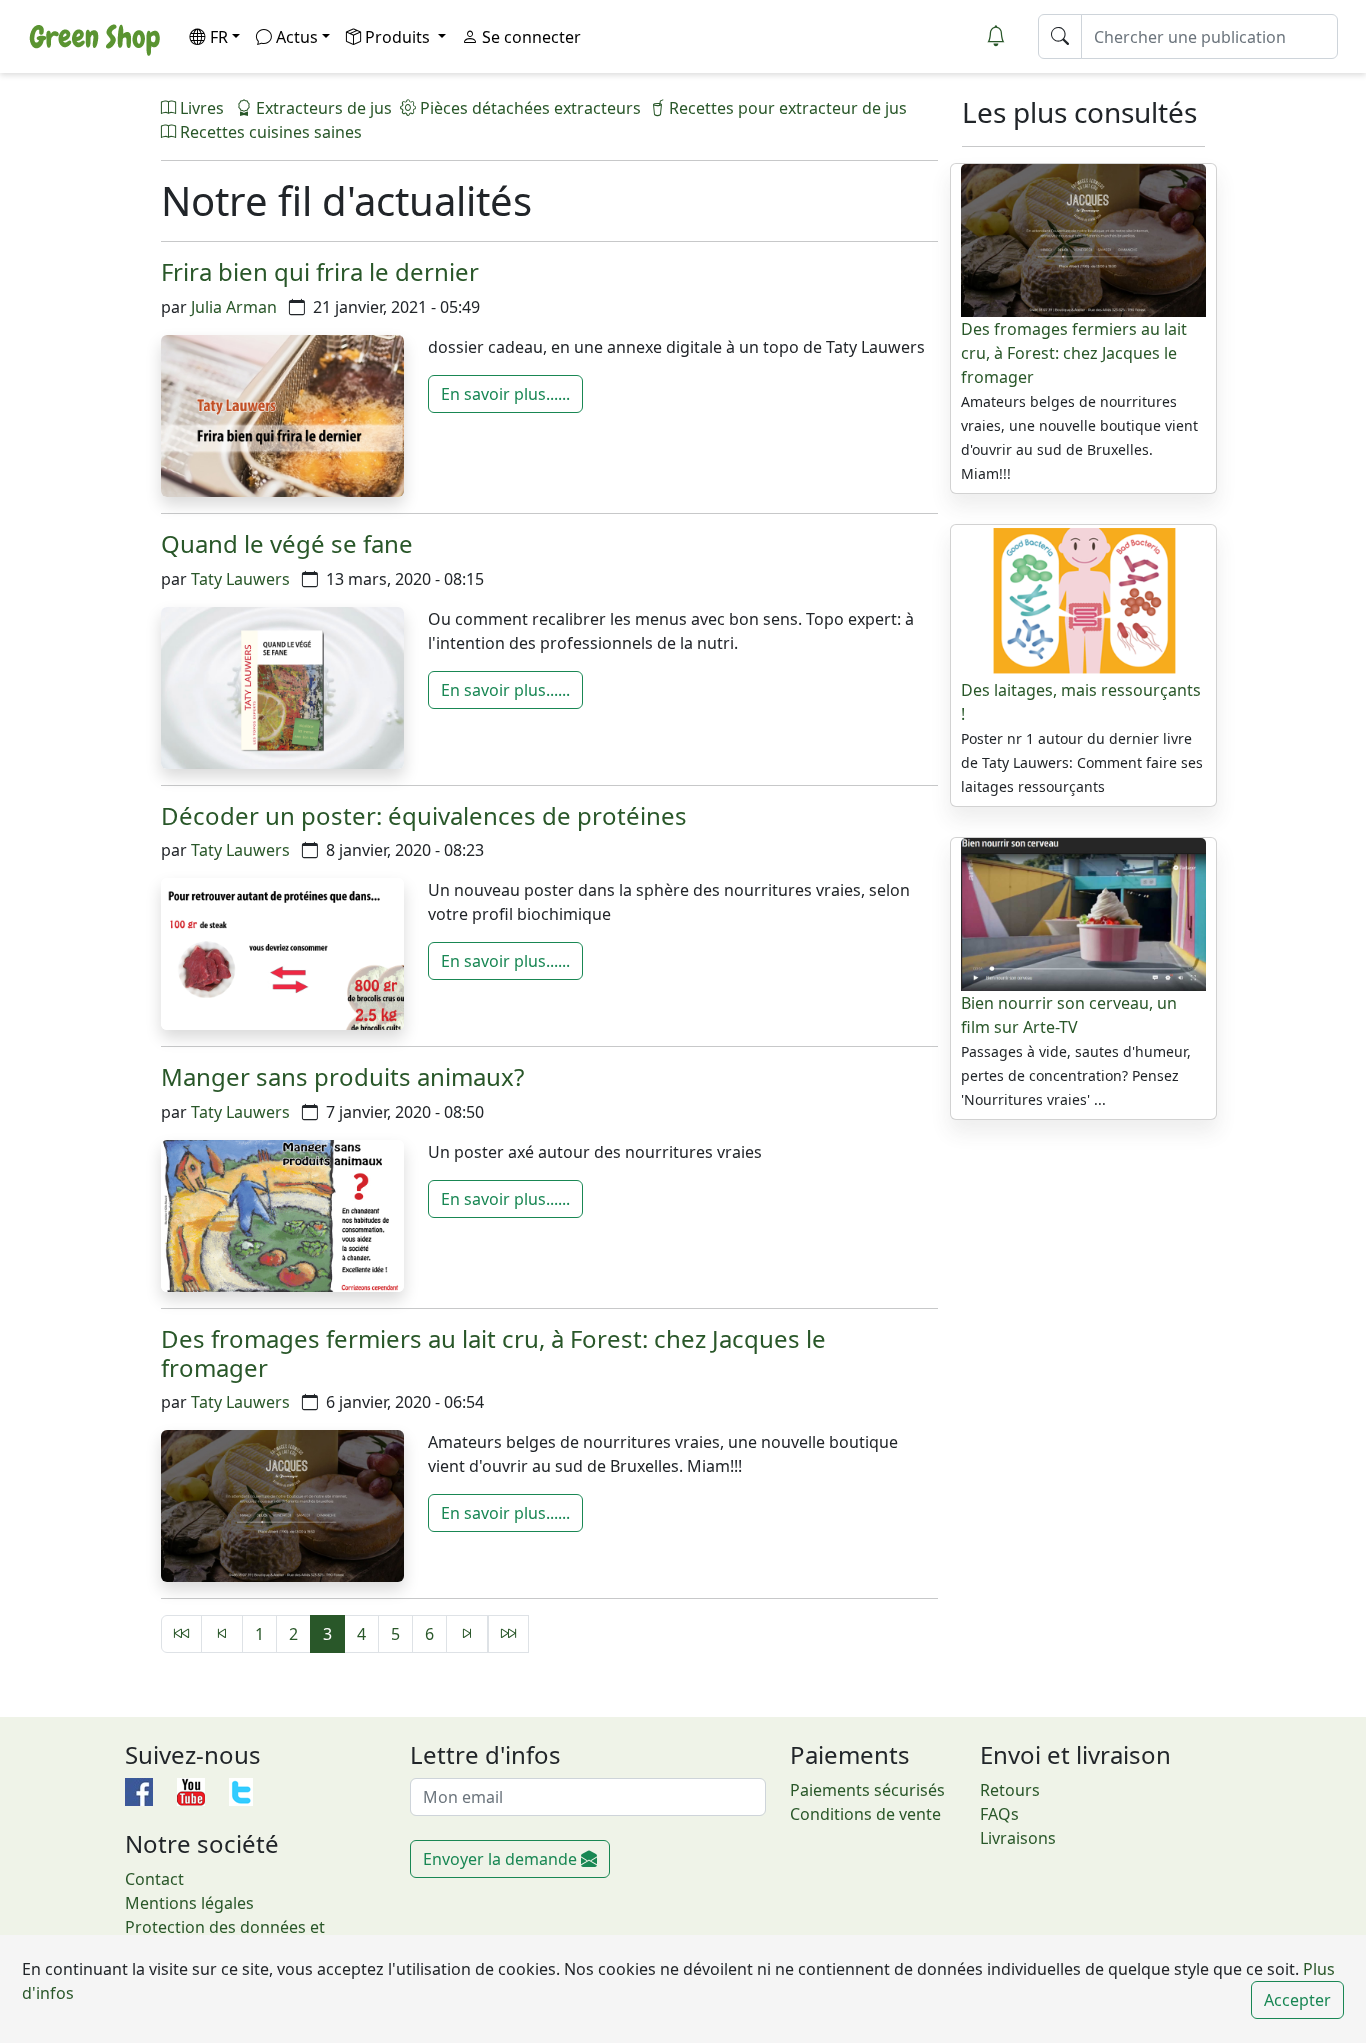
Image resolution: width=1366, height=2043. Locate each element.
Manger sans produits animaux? (342, 1076)
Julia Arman (234, 307)
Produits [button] (399, 37)
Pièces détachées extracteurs (528, 108)
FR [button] (219, 37)
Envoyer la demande (502, 1859)
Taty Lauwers (240, 579)
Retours (1010, 1790)
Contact (154, 1879)
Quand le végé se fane (287, 543)
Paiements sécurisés (867, 1790)
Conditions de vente (865, 1814)
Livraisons (1018, 1838)
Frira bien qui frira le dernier (320, 271)
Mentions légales (189, 1903)
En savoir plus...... (505, 394)
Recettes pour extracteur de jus (786, 108)
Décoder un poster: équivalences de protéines (424, 815)
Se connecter (529, 37)
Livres (202, 108)
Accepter (1297, 2000)
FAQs (999, 1814)
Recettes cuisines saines (269, 132)
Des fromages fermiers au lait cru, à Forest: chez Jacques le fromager (493, 1353)
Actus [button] (297, 37)
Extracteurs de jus (322, 108)
